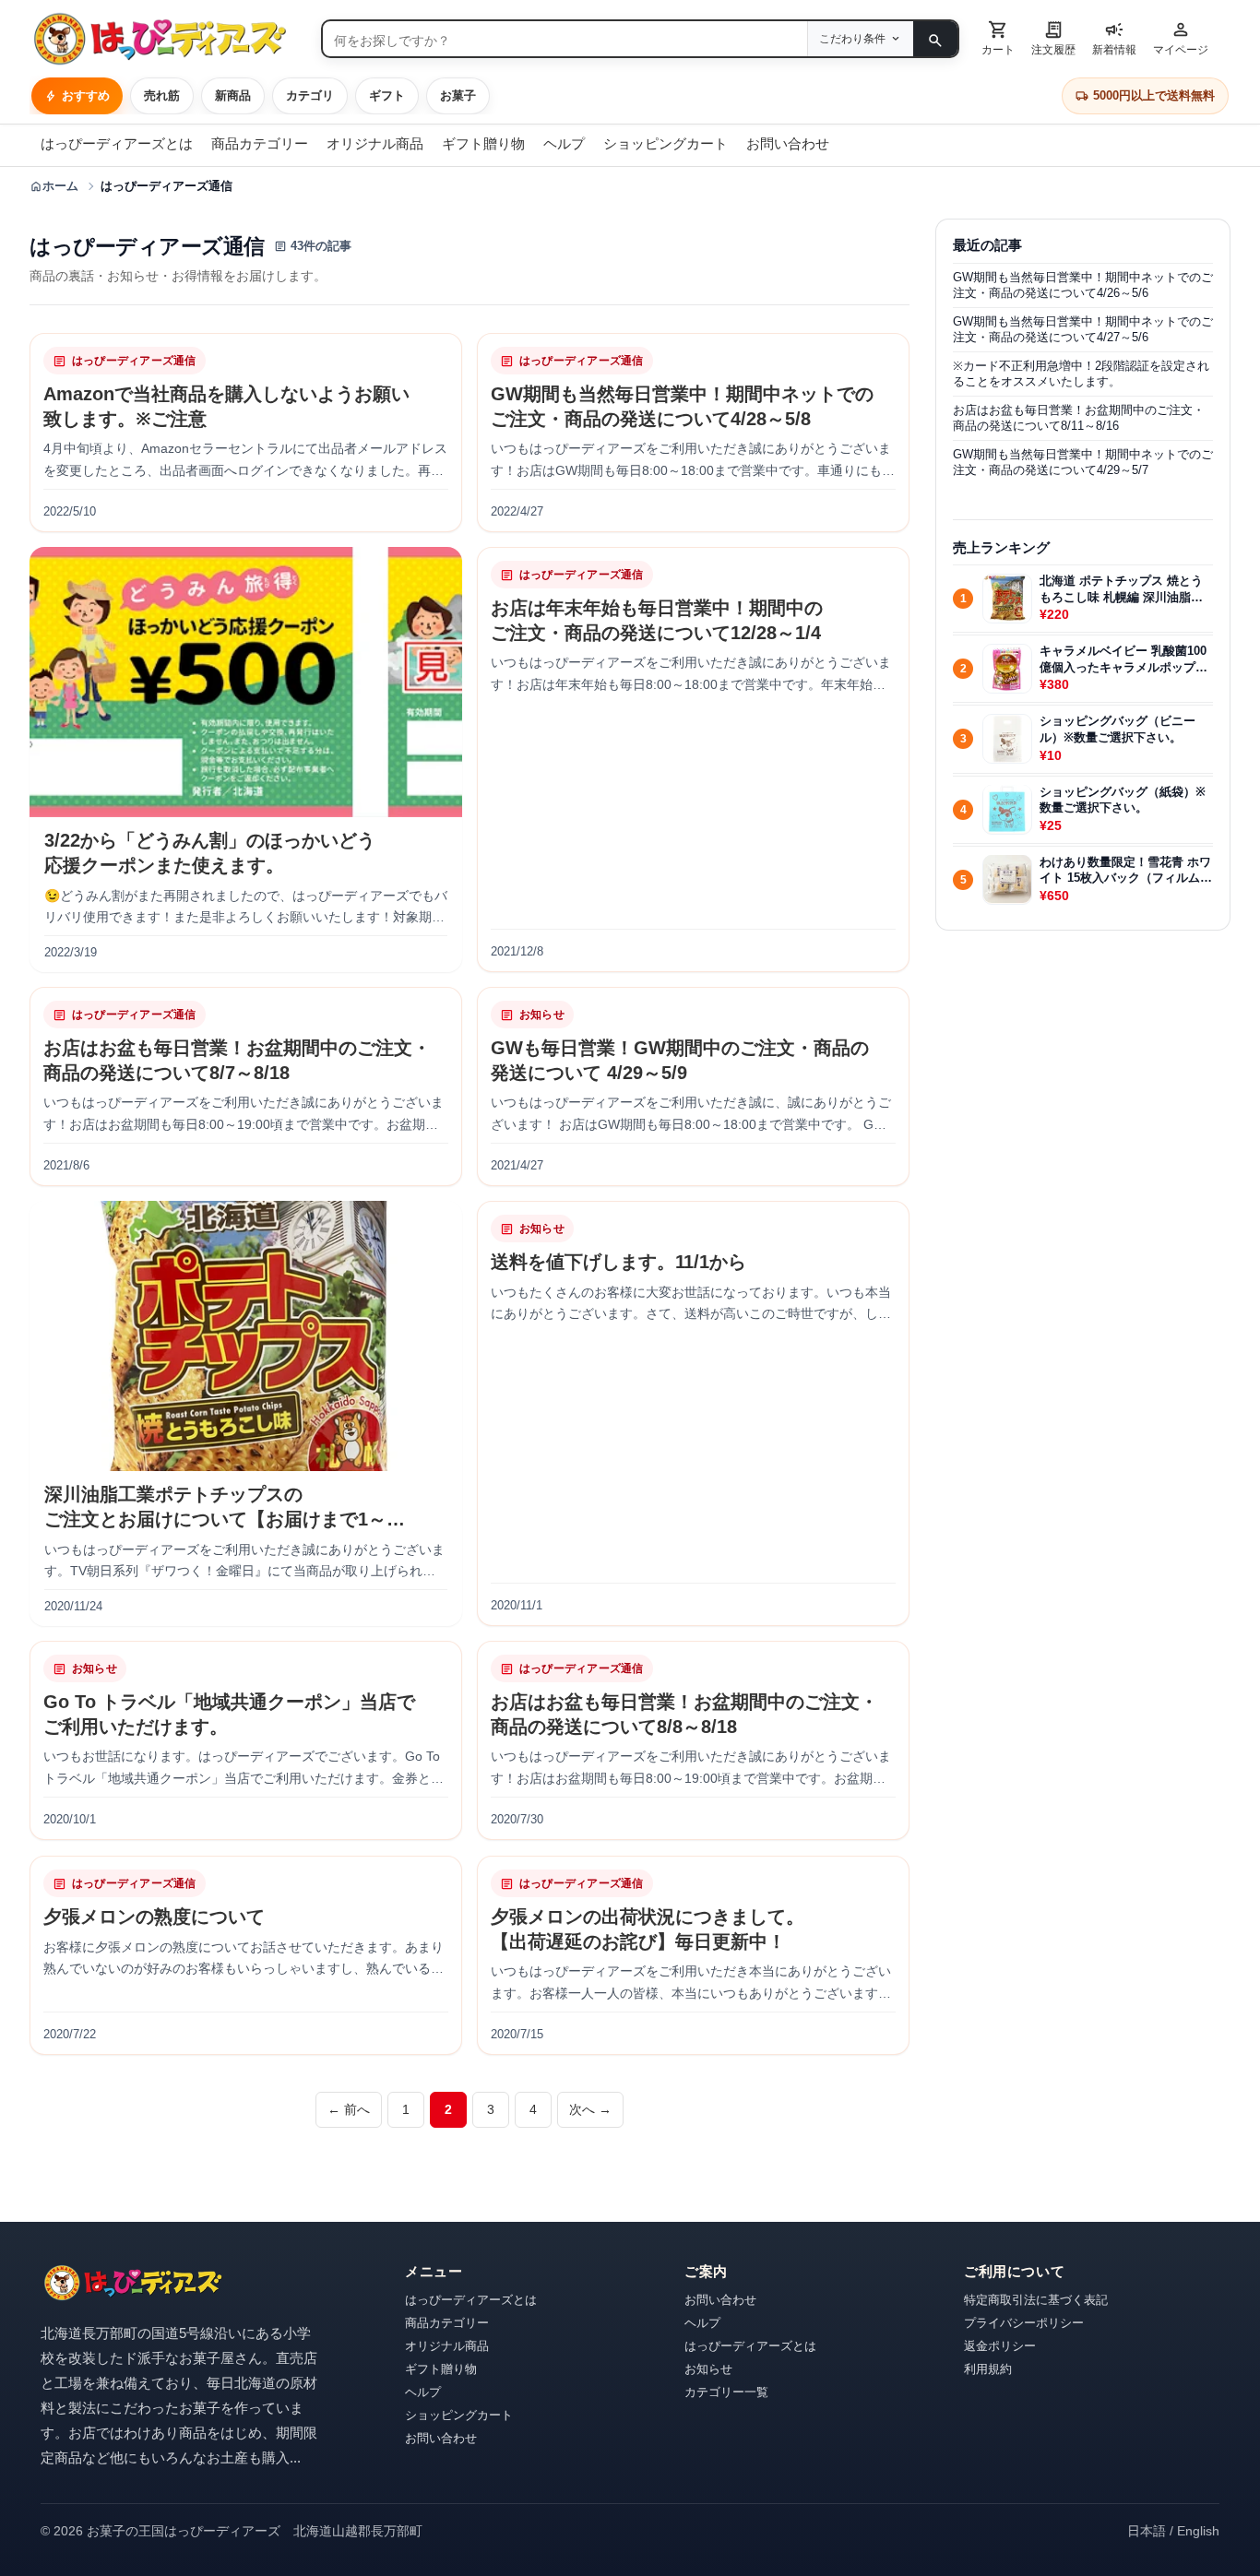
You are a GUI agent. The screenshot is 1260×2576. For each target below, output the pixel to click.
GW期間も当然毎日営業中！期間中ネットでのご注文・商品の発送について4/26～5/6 (1083, 285)
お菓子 (458, 95)
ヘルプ (564, 143)
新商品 (233, 95)
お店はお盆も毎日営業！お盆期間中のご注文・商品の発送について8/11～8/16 (1079, 417)
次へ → (590, 2109)
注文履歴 (1053, 37)
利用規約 (988, 2369)
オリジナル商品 (375, 143)
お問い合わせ (788, 143)
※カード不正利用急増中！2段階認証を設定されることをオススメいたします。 (1081, 373)
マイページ (1181, 37)
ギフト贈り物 (483, 143)
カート (998, 37)
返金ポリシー (1000, 2346)
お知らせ (708, 2369)
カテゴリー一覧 (726, 2392)
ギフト (387, 95)
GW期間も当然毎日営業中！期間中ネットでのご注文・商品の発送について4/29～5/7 (1083, 462)
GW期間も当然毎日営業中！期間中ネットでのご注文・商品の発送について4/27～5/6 (1083, 329)
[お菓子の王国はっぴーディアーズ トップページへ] (133, 2283)
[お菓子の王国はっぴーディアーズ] (168, 39)
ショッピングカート (666, 143)
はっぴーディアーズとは (117, 143)
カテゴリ (310, 95)
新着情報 (1114, 37)
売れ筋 (162, 95)
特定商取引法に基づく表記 (1036, 2300)
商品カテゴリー (260, 143)
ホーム (54, 186)
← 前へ (349, 2109)
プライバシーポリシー (1024, 2323)
